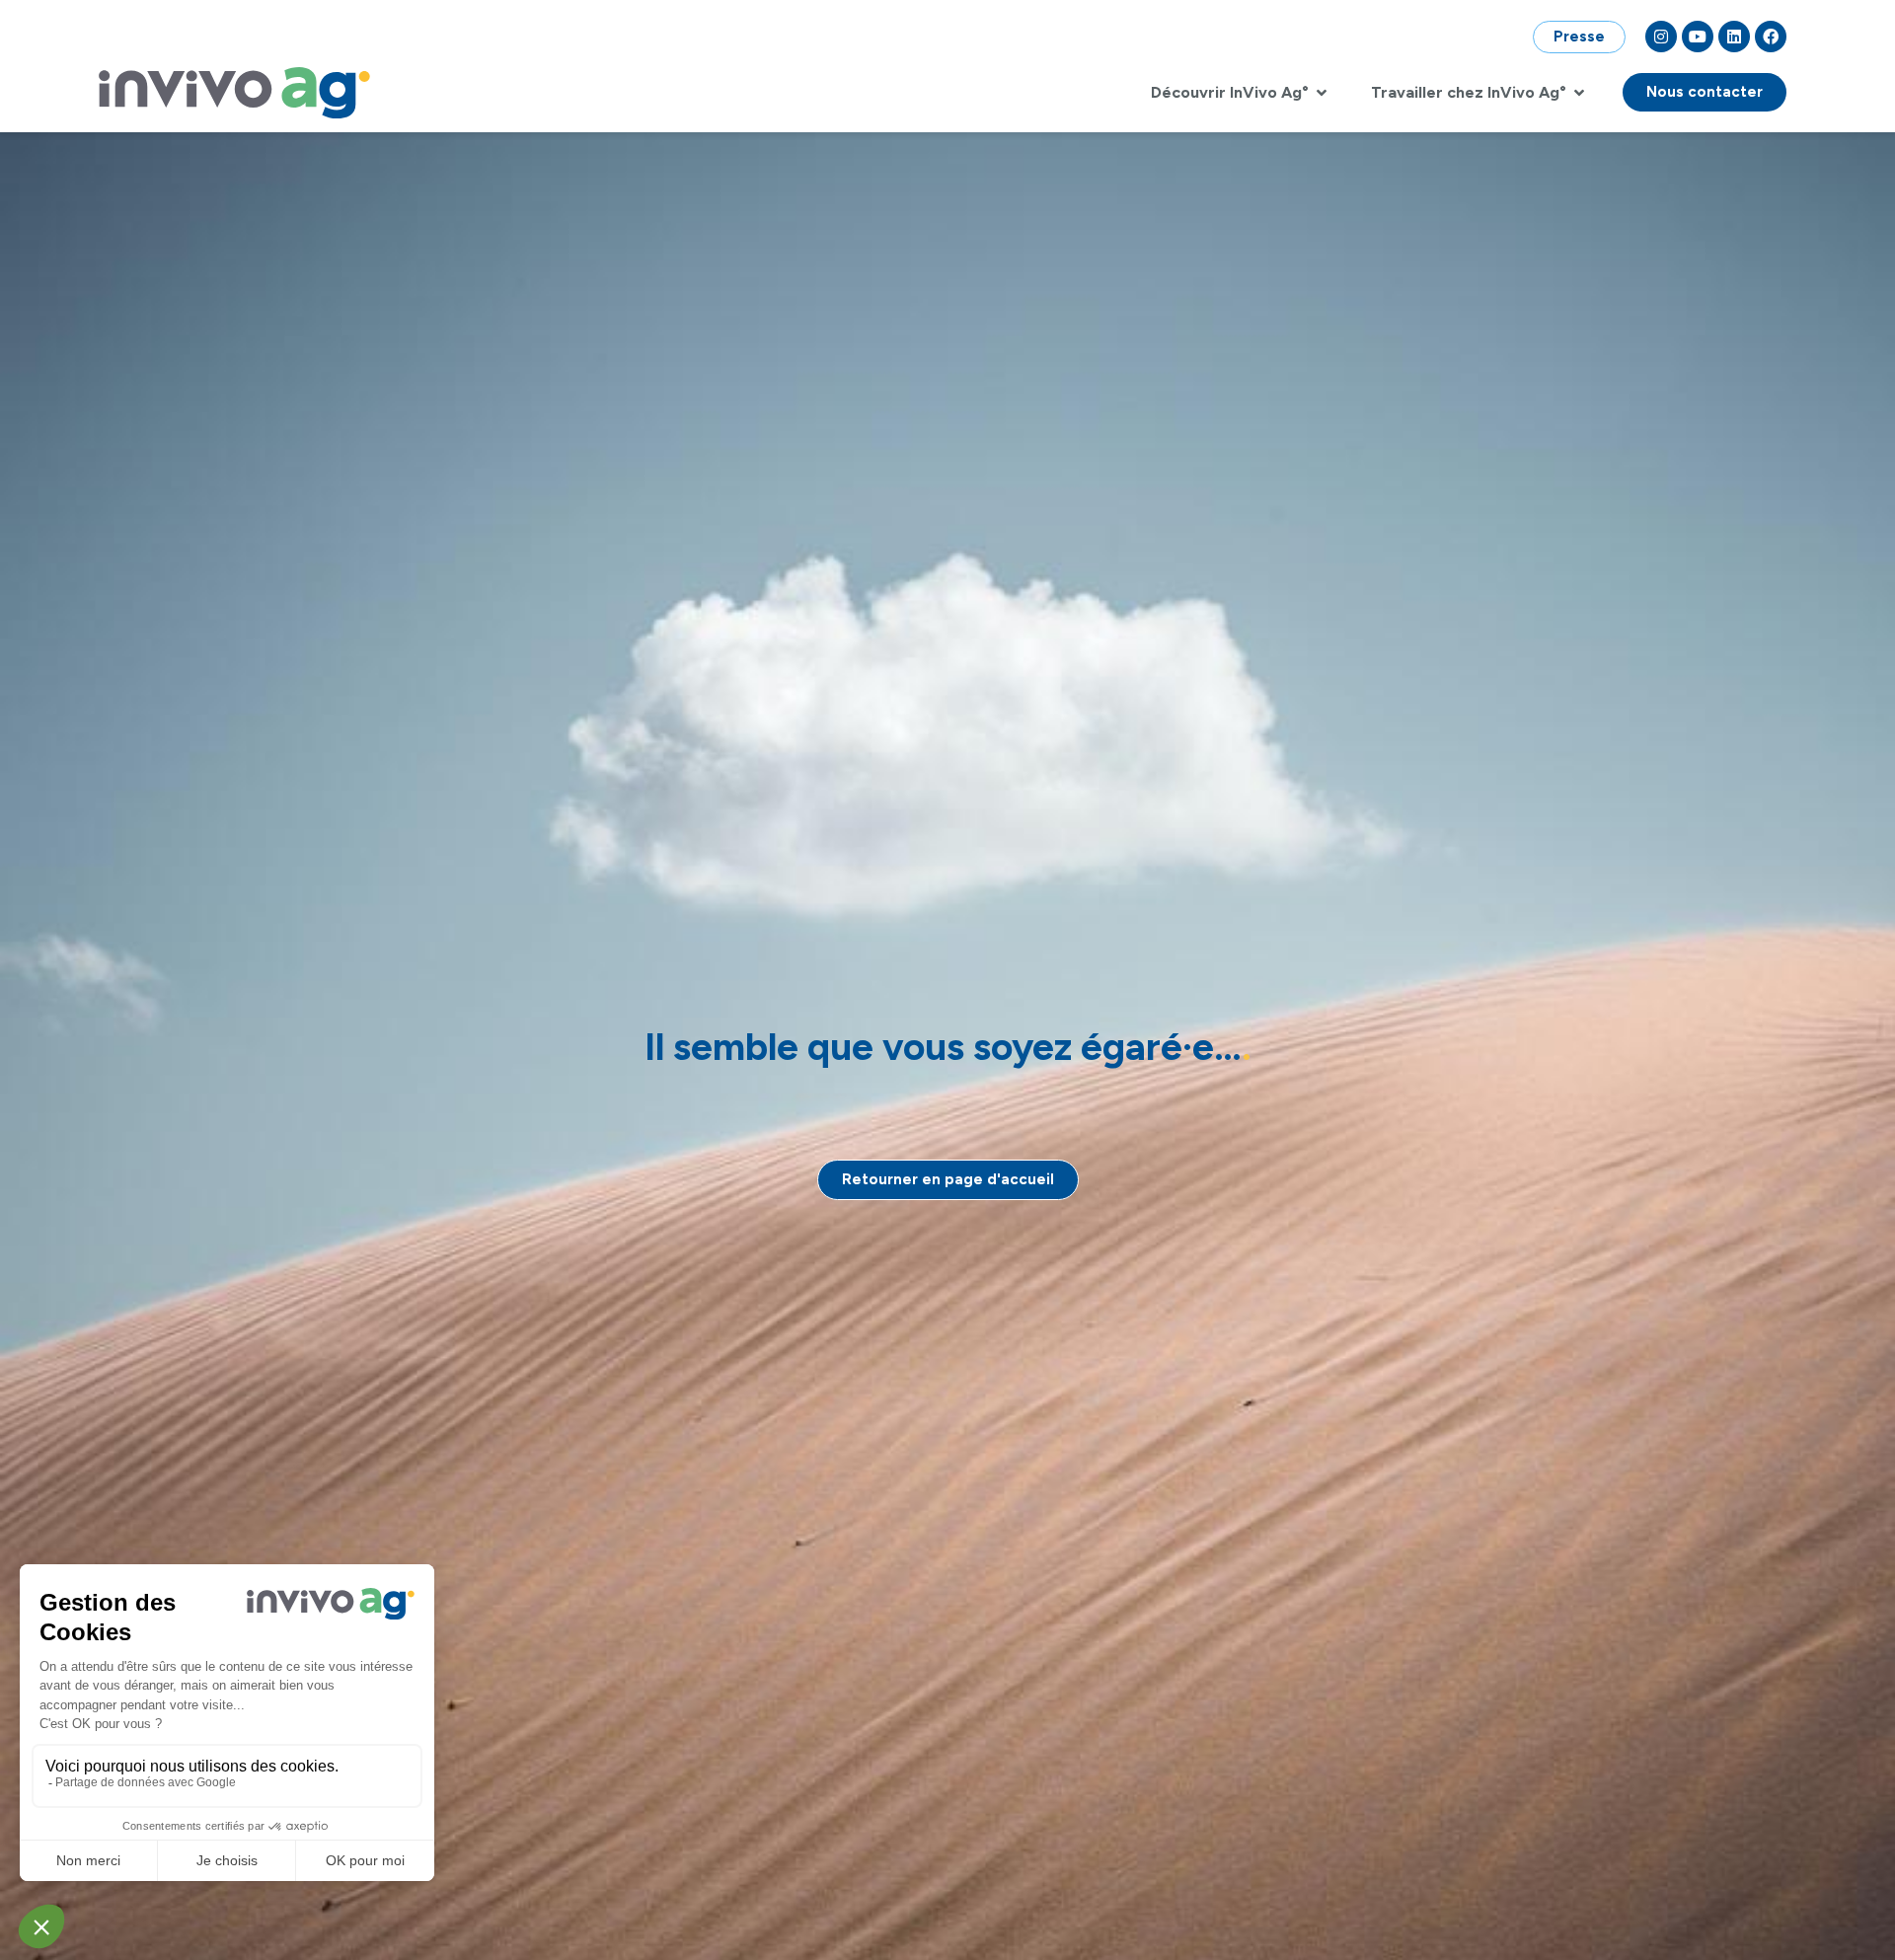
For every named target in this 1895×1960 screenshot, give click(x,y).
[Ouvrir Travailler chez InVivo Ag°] (1579, 93)
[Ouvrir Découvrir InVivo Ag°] (1322, 93)
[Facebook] (1771, 37)
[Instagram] (1661, 37)
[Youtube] (1698, 37)
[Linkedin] (1734, 37)
